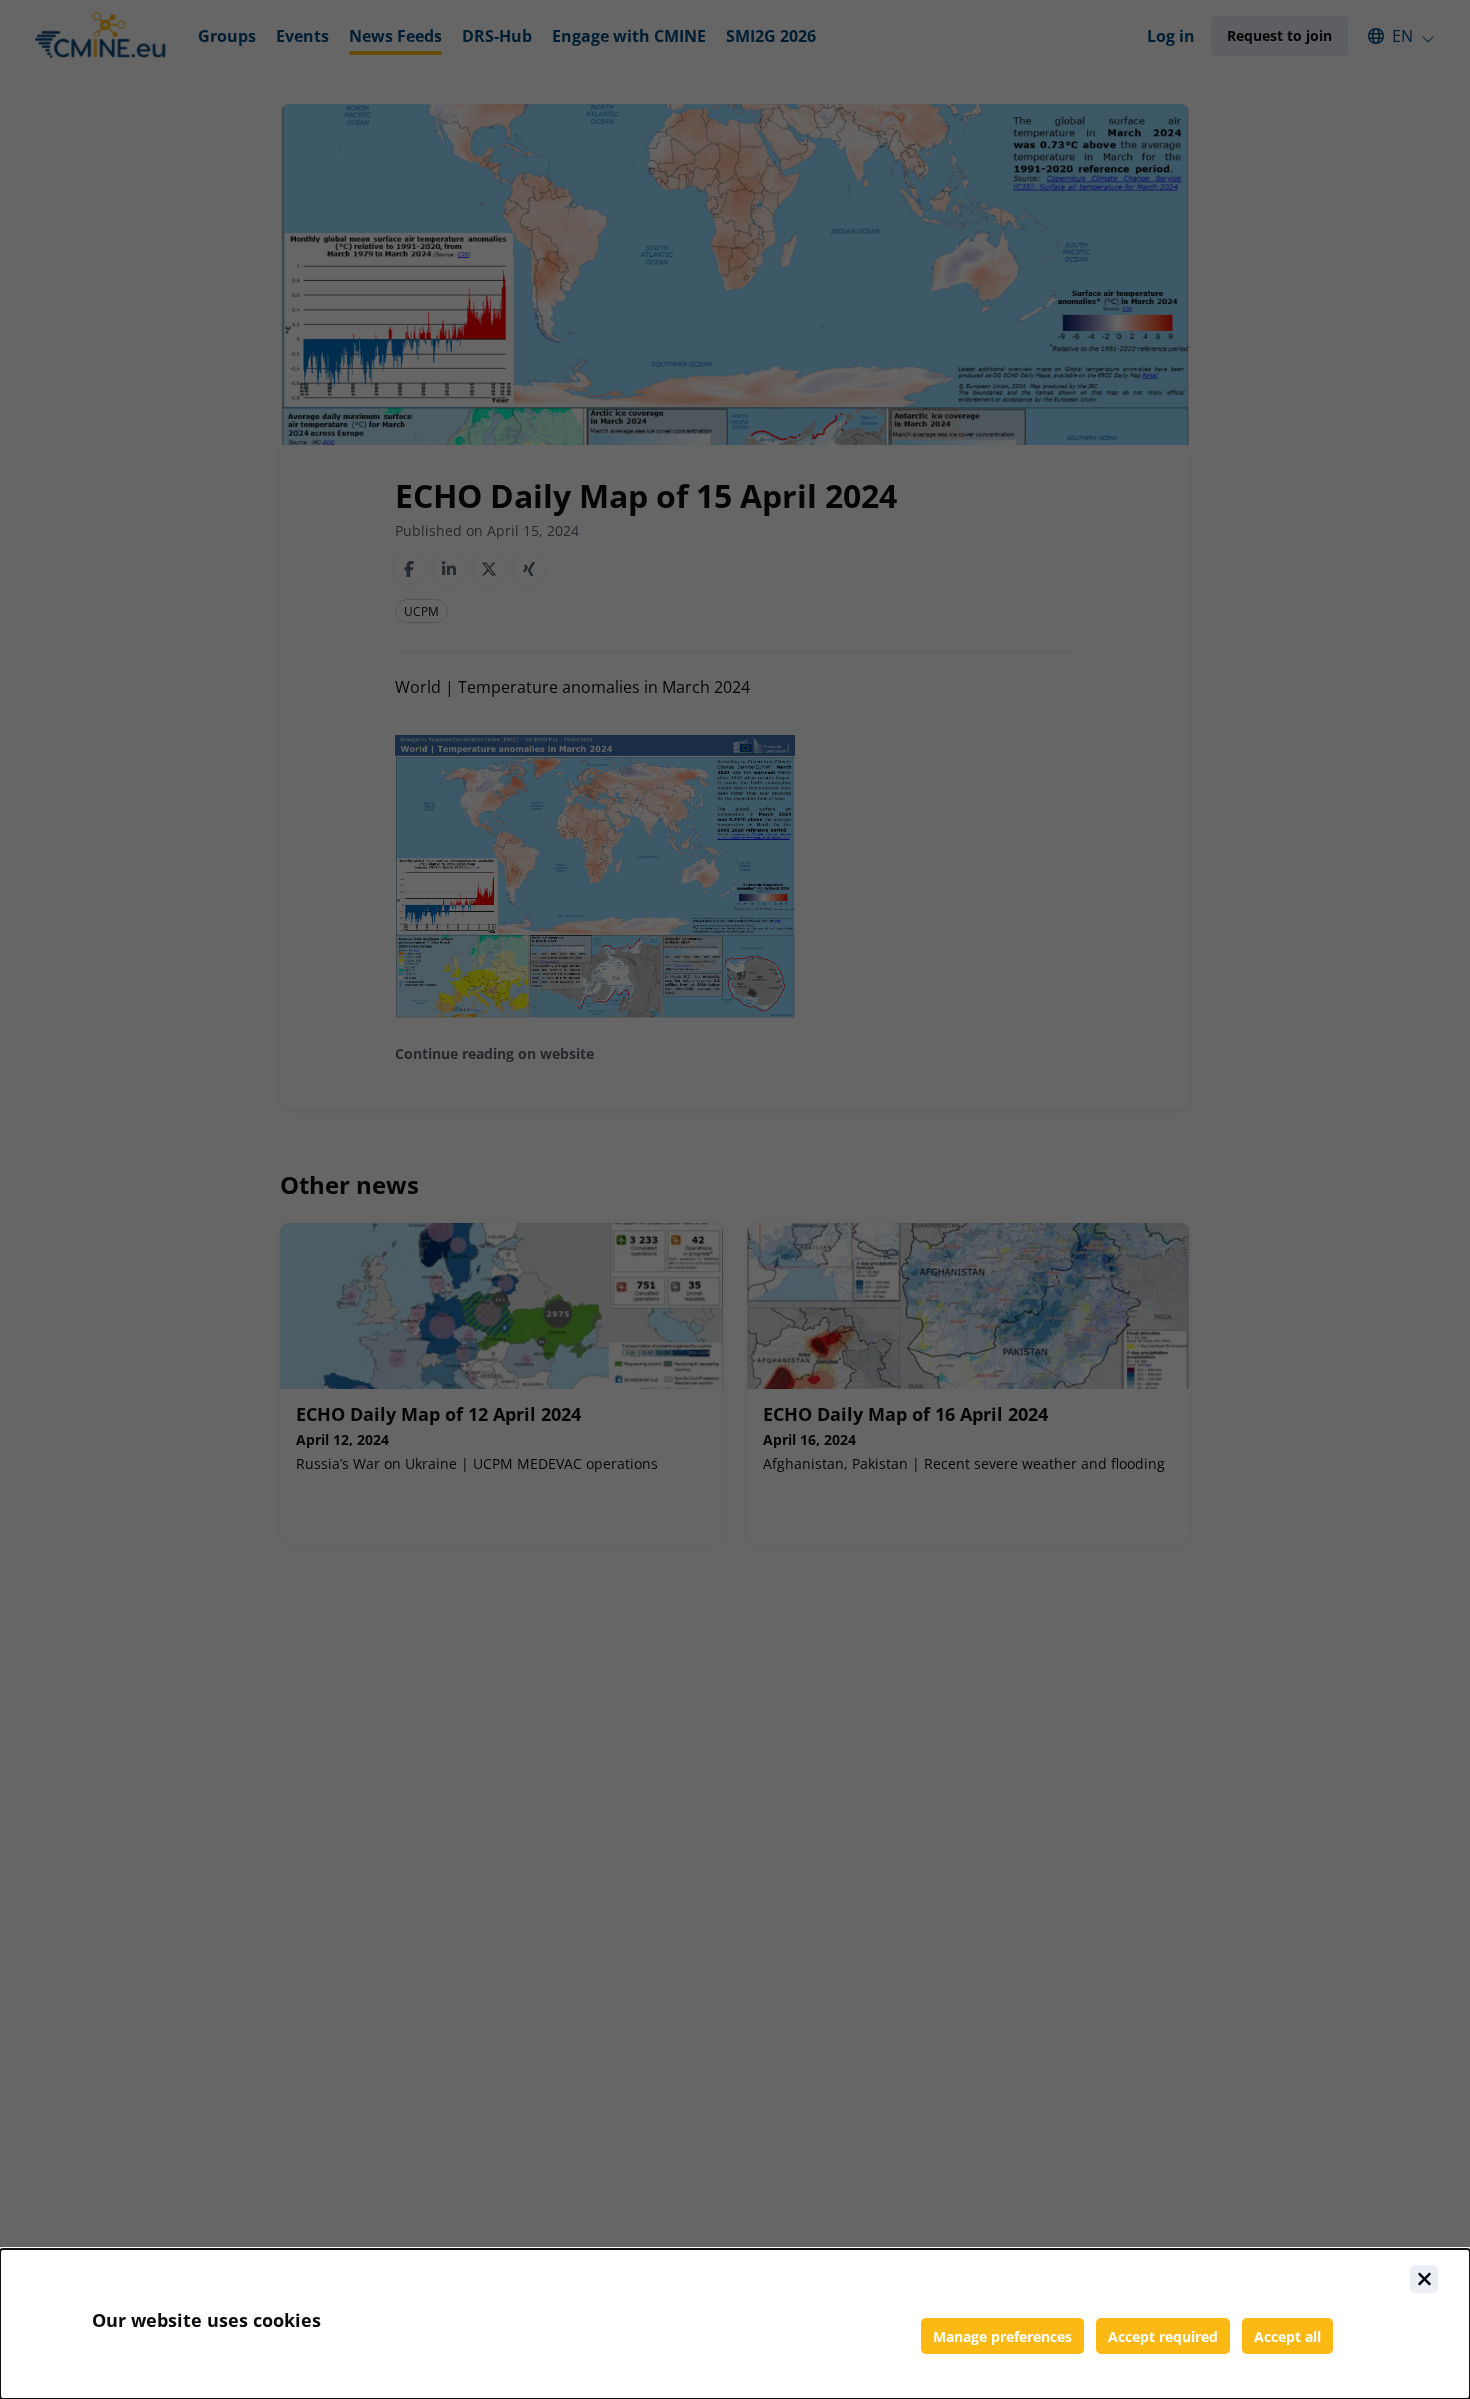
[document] (735, 2324)
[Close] (1424, 2279)
